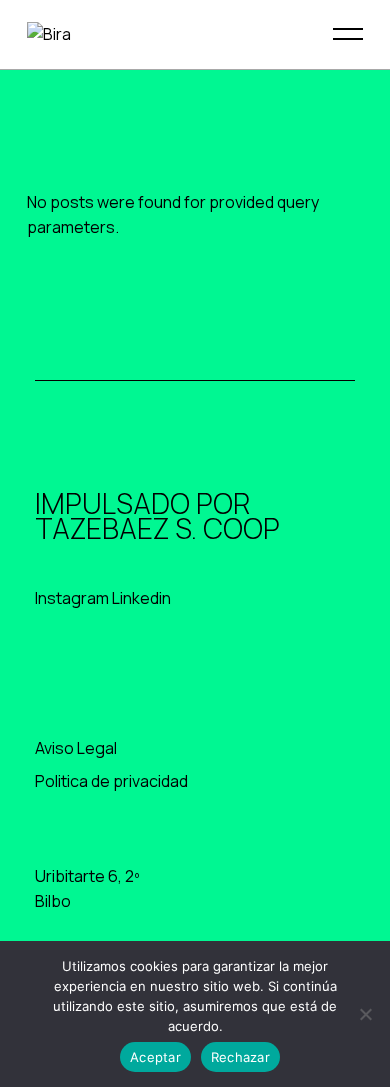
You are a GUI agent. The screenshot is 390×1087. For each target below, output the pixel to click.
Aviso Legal (76, 748)
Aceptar (155, 1057)
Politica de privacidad (111, 781)
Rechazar (240, 1057)
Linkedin (141, 598)
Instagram (72, 598)
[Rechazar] (365, 1014)
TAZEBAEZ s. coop (157, 528)
